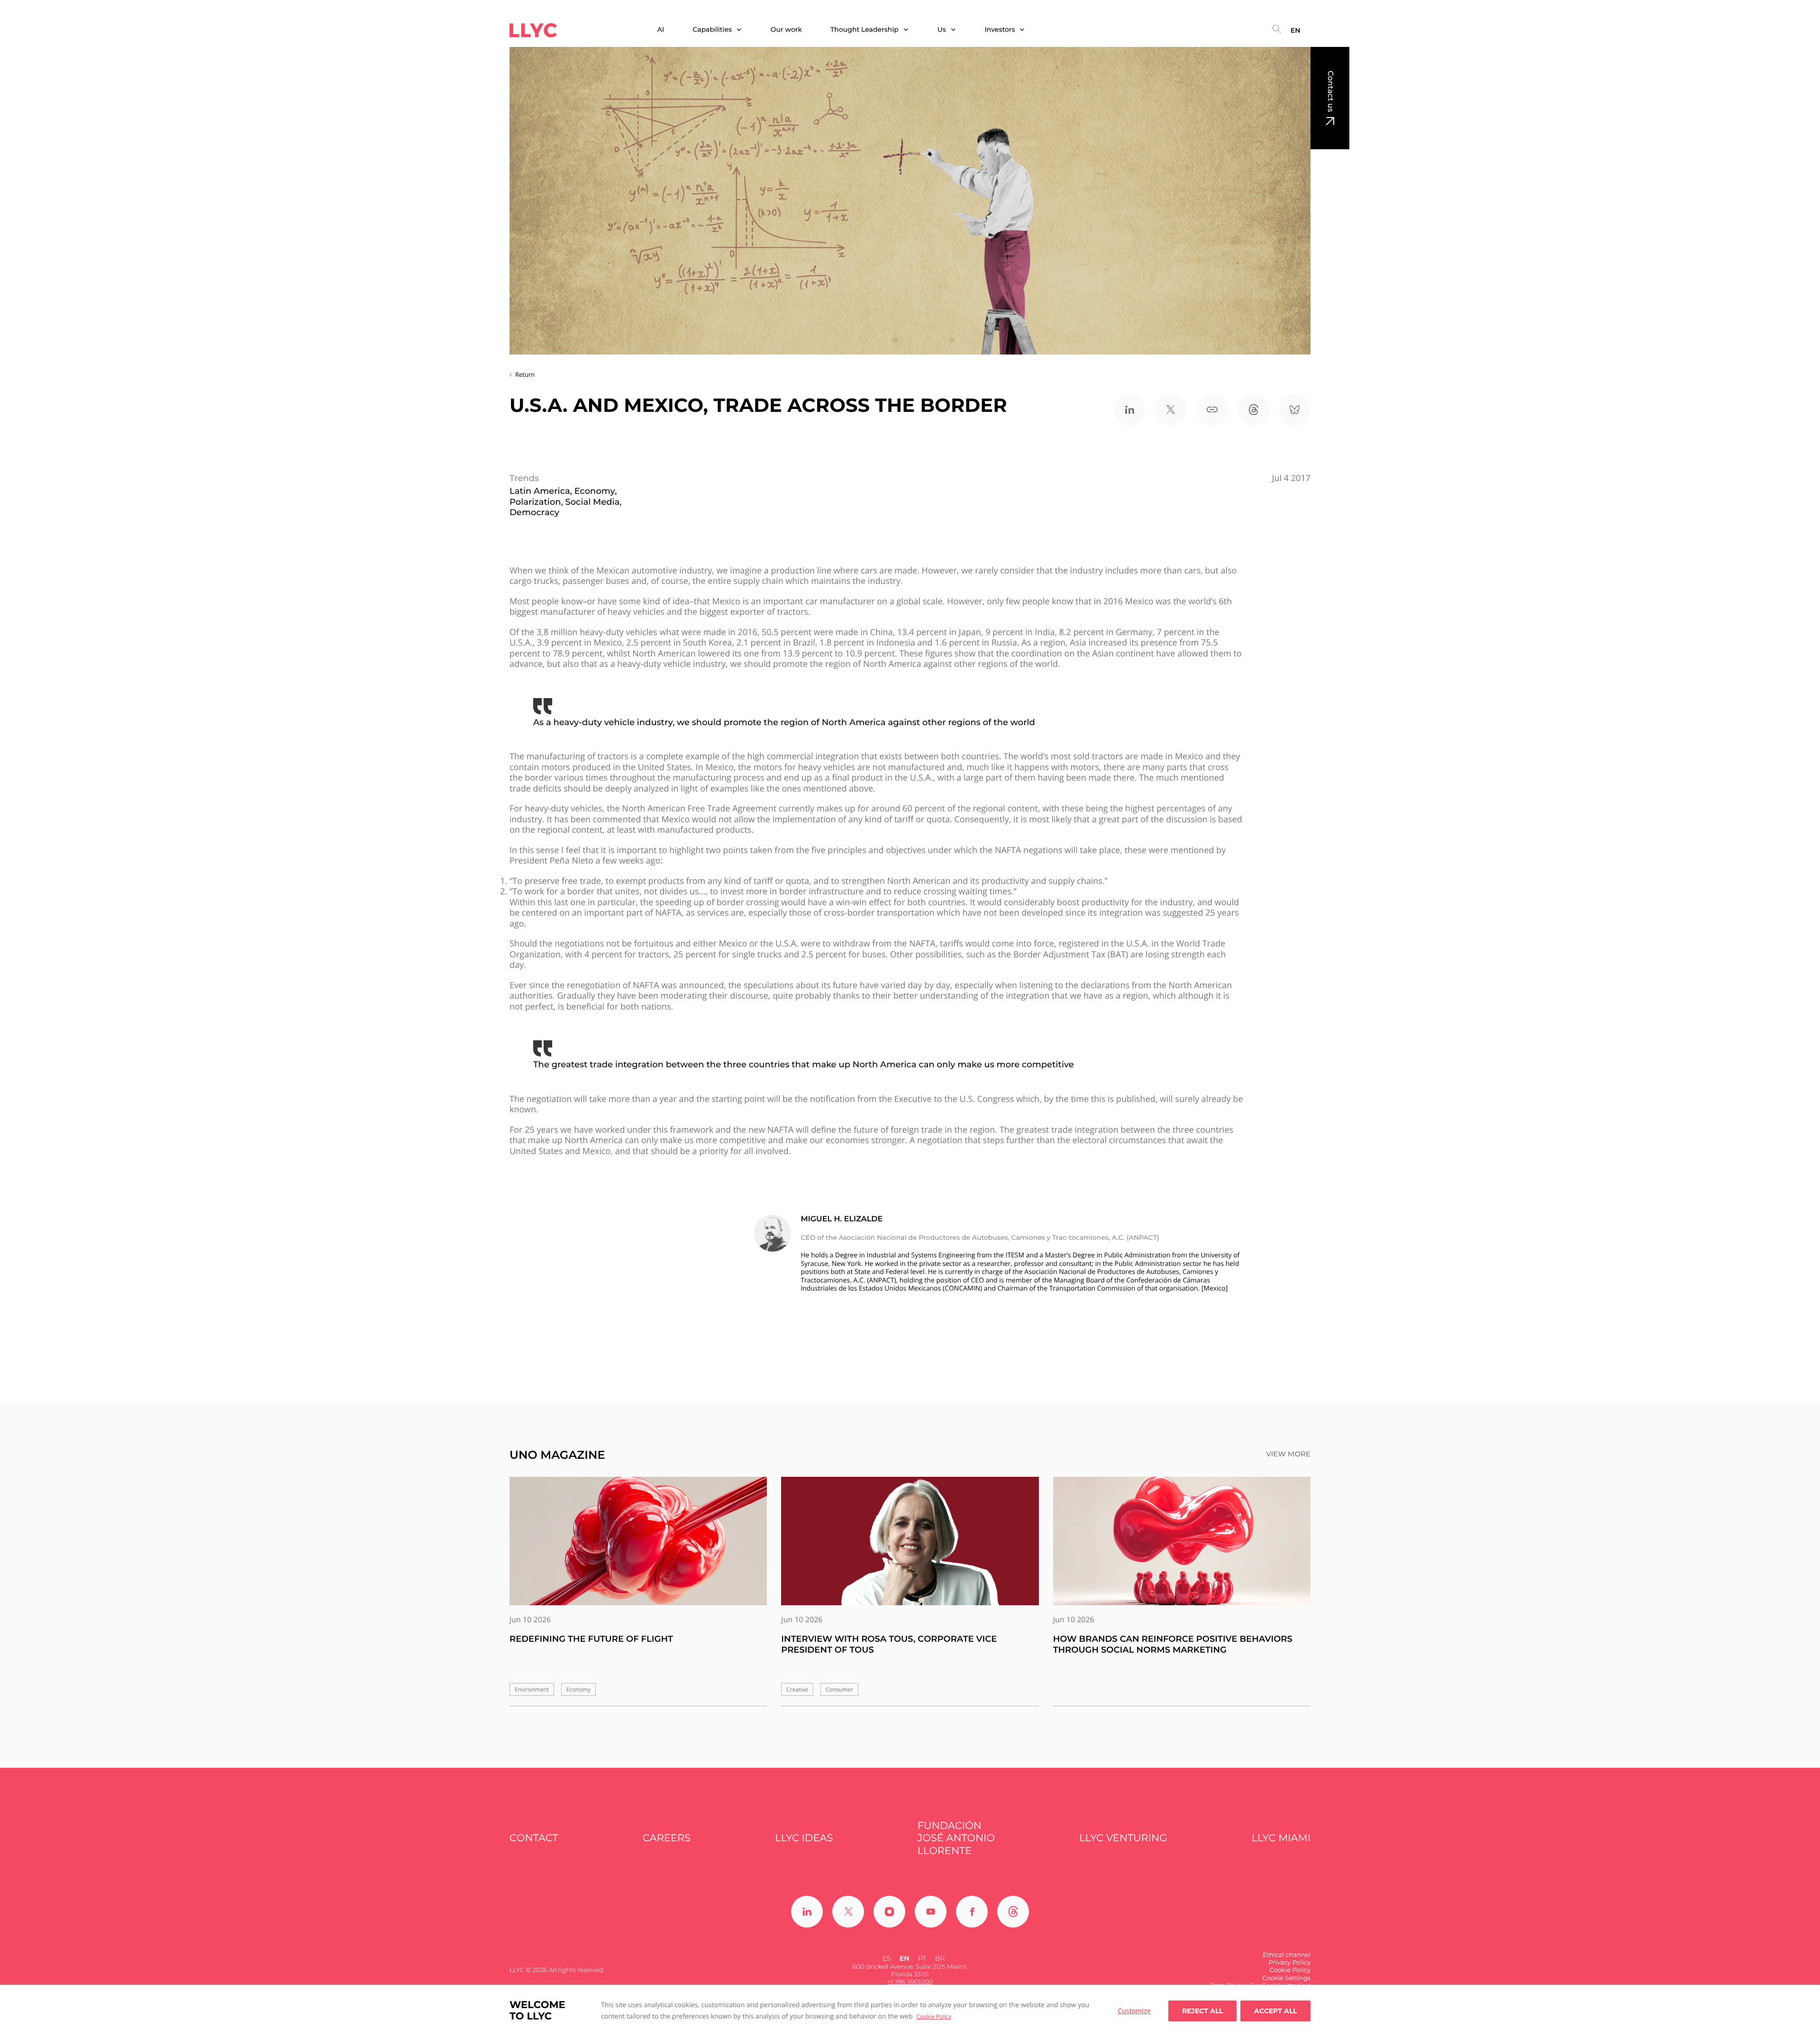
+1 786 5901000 (910, 1982)
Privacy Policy (1290, 1963)
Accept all (1275, 2011)
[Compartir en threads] (1253, 410)
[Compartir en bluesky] (1295, 410)
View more (1288, 1454)
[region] (910, 2011)
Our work (786, 30)
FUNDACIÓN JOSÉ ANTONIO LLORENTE (956, 1838)
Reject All (1202, 2011)
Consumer (839, 1689)
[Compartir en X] (1171, 410)
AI (661, 30)
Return (525, 374)
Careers (667, 1838)
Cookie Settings (1286, 1978)
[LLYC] (533, 30)
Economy (578, 1689)
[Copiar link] (1212, 410)
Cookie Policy (934, 2016)
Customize (1134, 2011)
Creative (797, 1689)
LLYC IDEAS (804, 1838)
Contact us (1330, 91)
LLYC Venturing (1123, 1838)
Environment (532, 1689)
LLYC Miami (1281, 1838)
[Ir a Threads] (1013, 1912)
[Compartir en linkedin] (1130, 410)
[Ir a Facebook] (972, 1912)
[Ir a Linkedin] (807, 1912)
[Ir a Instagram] (889, 1912)
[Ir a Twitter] (848, 1912)
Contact (534, 1838)
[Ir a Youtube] (931, 1912)
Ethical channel (1287, 1955)
